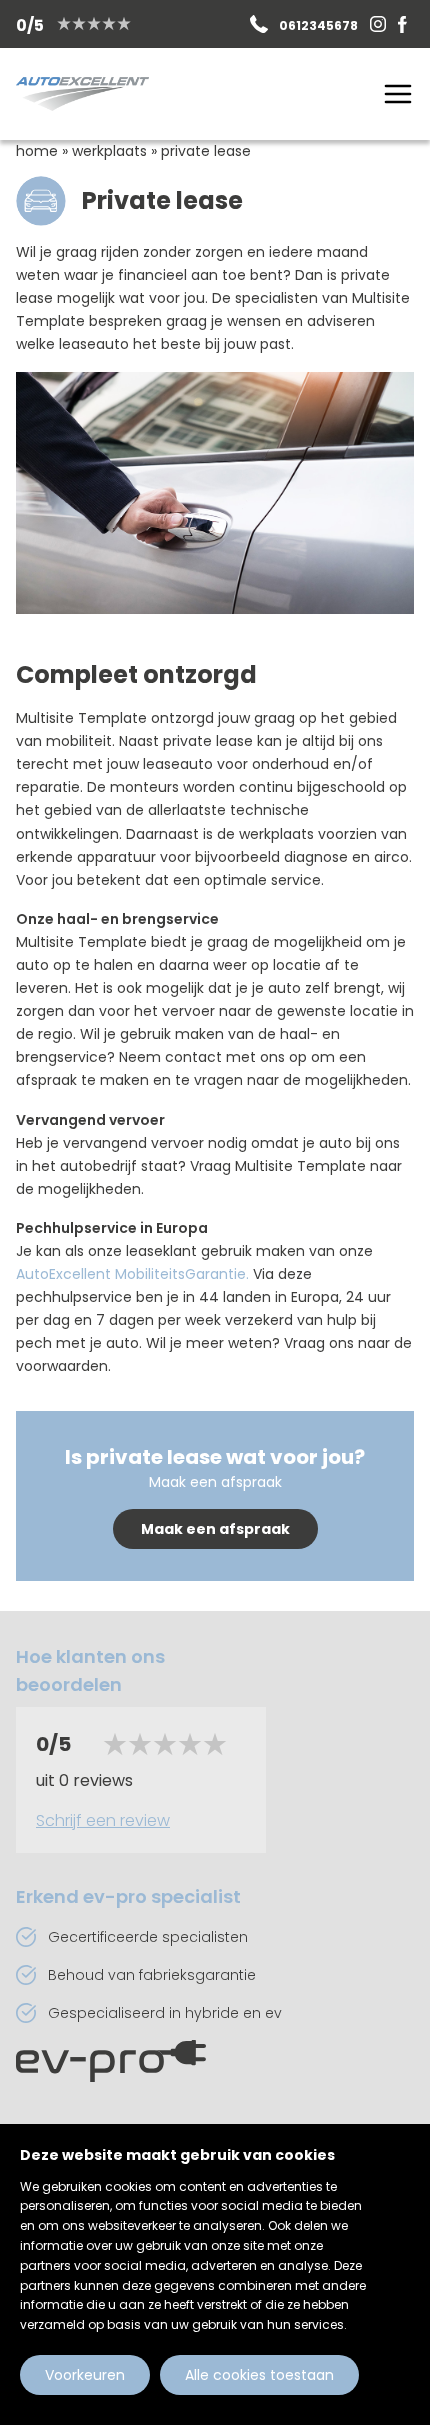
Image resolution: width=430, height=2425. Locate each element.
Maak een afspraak (215, 1529)
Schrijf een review (103, 1820)
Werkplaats (109, 151)
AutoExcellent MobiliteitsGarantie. (134, 1274)
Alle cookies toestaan (259, 2375)
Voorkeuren (85, 2375)
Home (37, 151)
